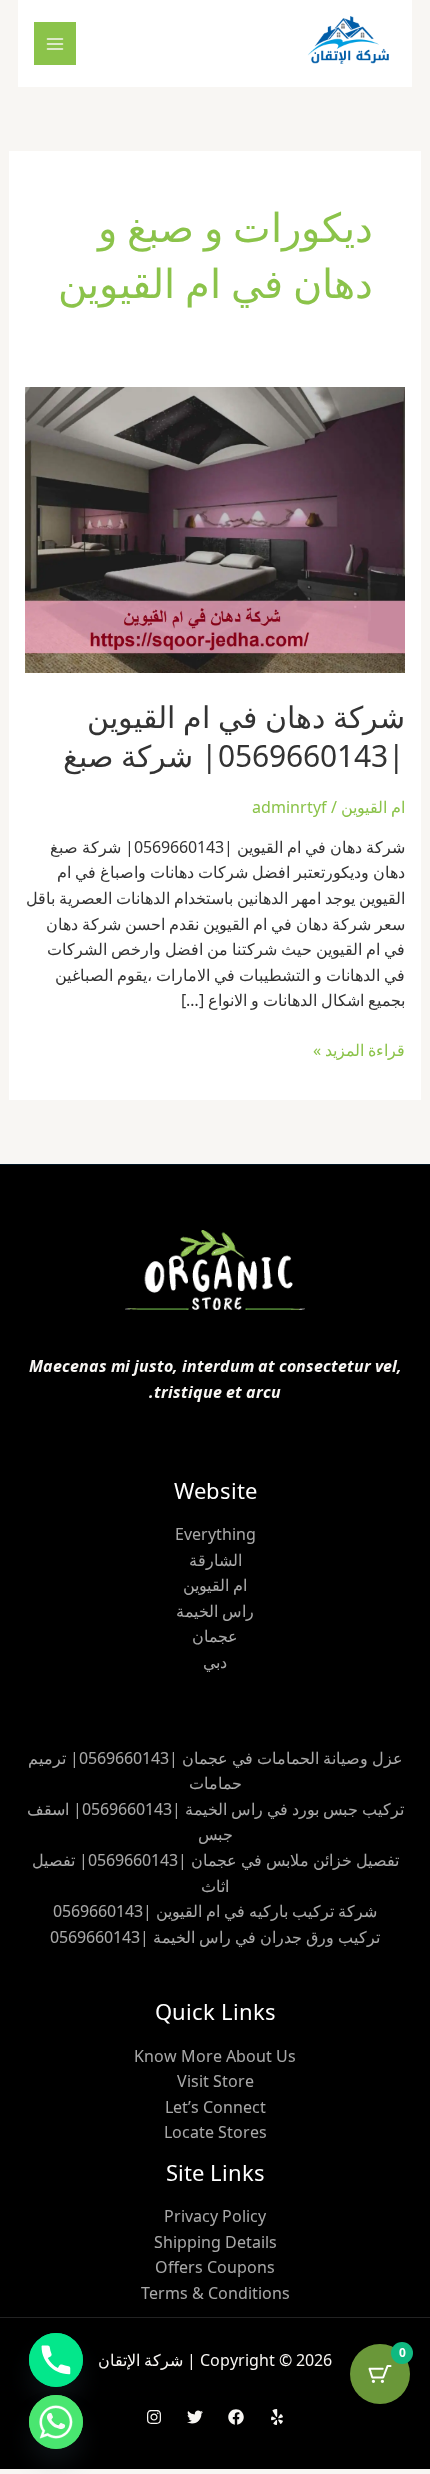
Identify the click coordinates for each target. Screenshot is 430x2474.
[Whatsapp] (56, 2422)
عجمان (215, 1636)
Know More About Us (215, 2056)
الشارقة (215, 1560)
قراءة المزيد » (359, 1049)
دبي (215, 1662)
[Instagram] (154, 2417)
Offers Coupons (215, 2267)
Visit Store (215, 2081)
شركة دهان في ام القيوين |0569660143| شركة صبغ (234, 736)
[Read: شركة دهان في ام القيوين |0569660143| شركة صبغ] (215, 528)
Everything (215, 1534)
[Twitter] (195, 2417)
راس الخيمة (215, 1611)
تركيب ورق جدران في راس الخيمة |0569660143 (215, 1937)
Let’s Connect (215, 2107)
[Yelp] (277, 2417)
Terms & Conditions (215, 2293)
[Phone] (56, 2360)
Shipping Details (215, 2242)
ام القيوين (373, 807)
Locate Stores (215, 2132)
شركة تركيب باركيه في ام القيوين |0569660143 (215, 1911)
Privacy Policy (215, 2216)
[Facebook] (236, 2417)
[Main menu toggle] (55, 43)
